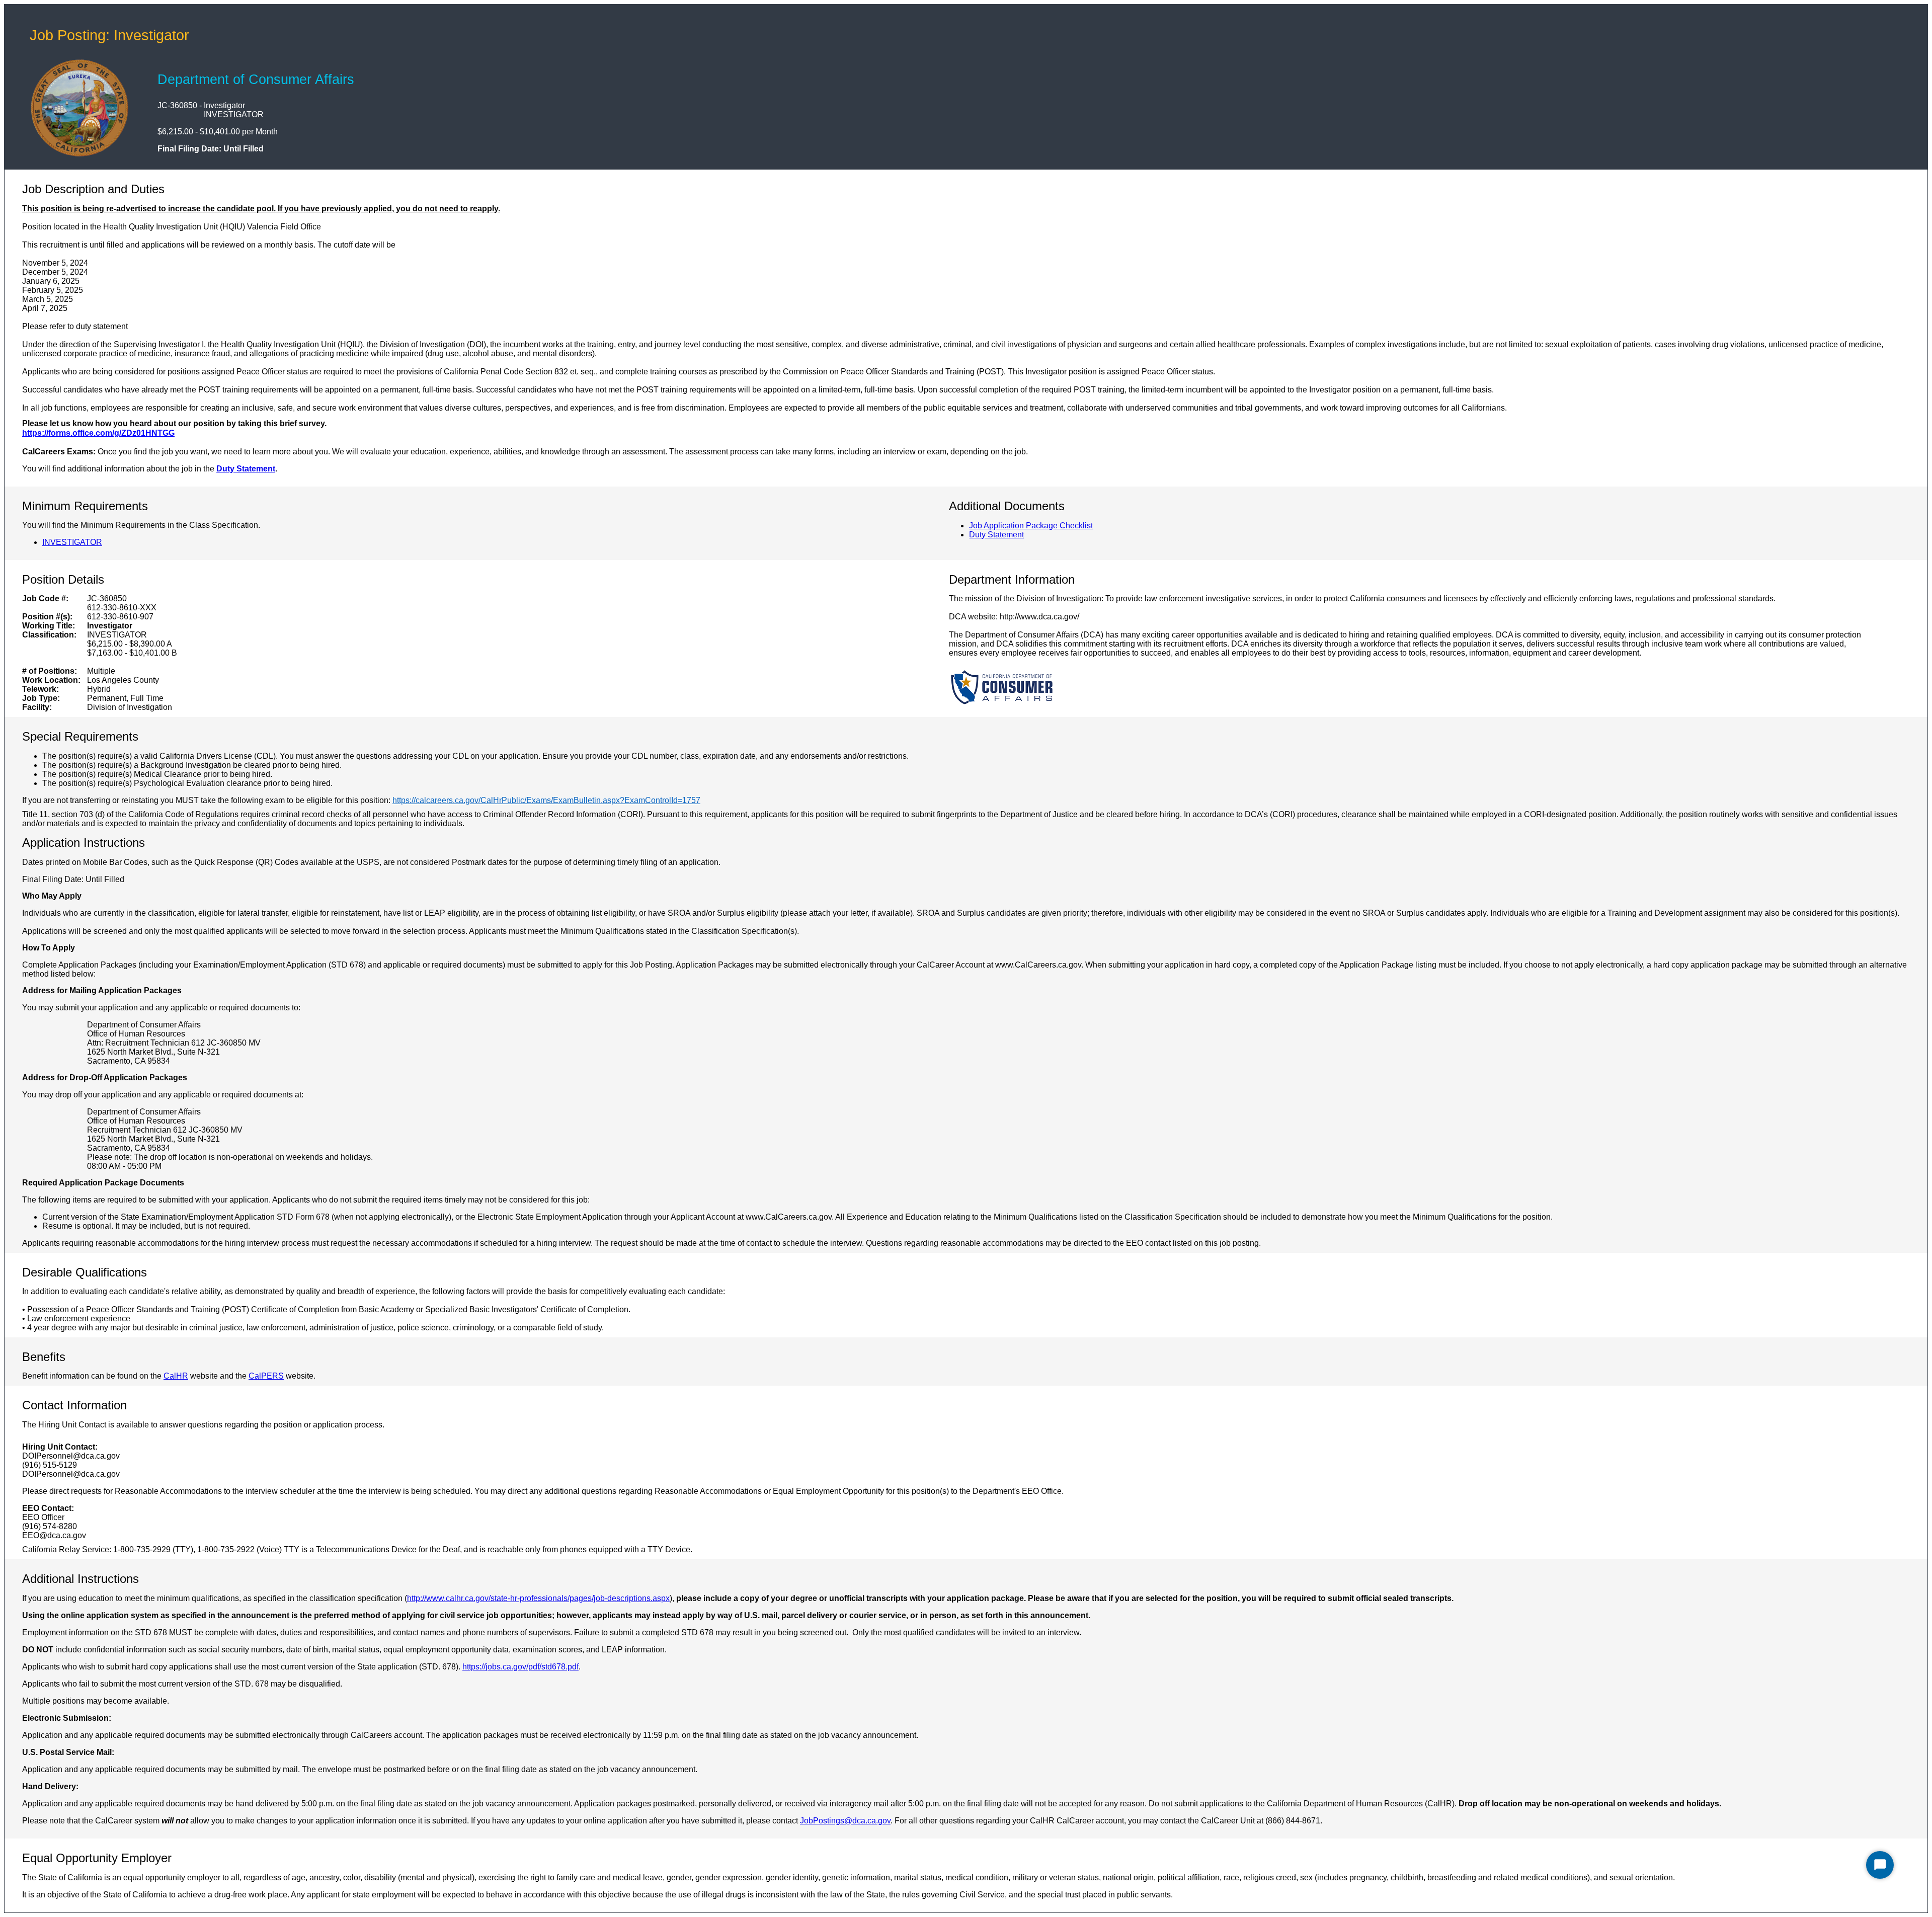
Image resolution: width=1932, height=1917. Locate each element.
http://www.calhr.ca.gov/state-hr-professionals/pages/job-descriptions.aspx (538, 1598)
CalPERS (266, 1376)
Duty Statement (246, 469)
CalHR (176, 1376)
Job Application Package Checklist (1031, 526)
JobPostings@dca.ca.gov (845, 1821)
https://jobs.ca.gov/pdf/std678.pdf (520, 1667)
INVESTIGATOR (72, 542)
